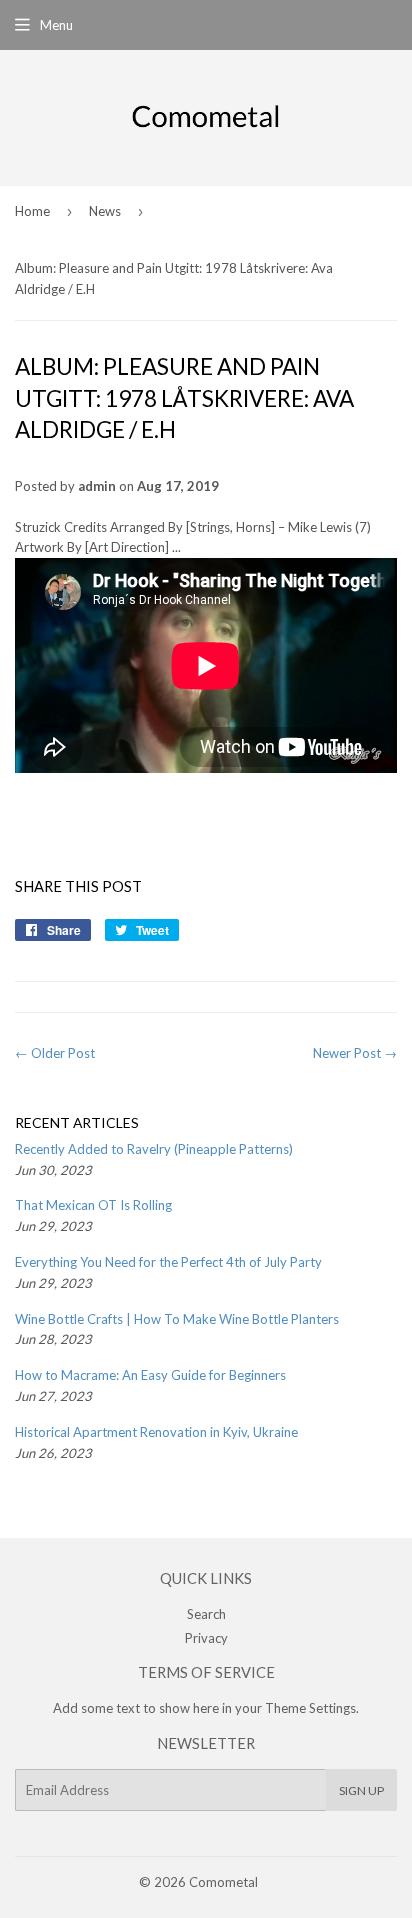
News (105, 211)
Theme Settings (310, 1708)
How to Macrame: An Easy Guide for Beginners (150, 1375)
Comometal (223, 1882)
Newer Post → (355, 1053)
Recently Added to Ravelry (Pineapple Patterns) (154, 1149)
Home (32, 211)
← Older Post (55, 1053)
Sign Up (361, 1790)
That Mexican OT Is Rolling (93, 1205)
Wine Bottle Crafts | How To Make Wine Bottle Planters (177, 1319)
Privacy (206, 1638)
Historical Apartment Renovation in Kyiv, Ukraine (156, 1432)
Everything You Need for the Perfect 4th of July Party (168, 1262)
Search (206, 1614)
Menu (56, 25)
